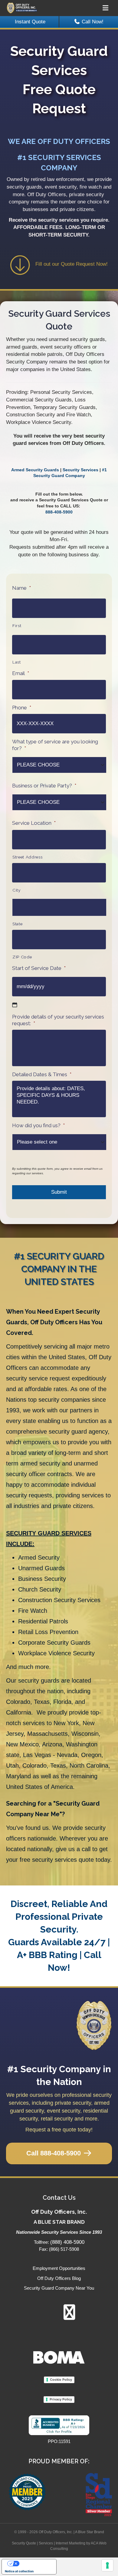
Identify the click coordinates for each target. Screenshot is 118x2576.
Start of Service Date (39, 968)
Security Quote (24, 2543)
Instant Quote (30, 22)
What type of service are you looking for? (55, 745)
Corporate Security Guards (54, 1643)
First (17, 626)
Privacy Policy (61, 2399)
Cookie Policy (61, 2380)
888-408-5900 (59, 512)
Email (21, 673)
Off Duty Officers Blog (59, 2278)
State (17, 924)
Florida (62, 1702)
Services (46, 2543)
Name (21, 588)
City (16, 890)
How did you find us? (38, 1125)
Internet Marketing (70, 2543)
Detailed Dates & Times (42, 1074)
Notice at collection (19, 2571)
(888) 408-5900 (67, 2242)
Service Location (34, 823)
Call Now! (93, 22)
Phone (22, 708)
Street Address (27, 857)
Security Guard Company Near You (59, 2288)
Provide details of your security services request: (58, 1020)
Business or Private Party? (44, 786)
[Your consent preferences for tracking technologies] (107, 2565)
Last (17, 662)
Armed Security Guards (35, 470)
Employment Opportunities (59, 2268)
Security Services (80, 470)
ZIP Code (22, 957)
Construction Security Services (59, 1600)
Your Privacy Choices (35, 2564)
